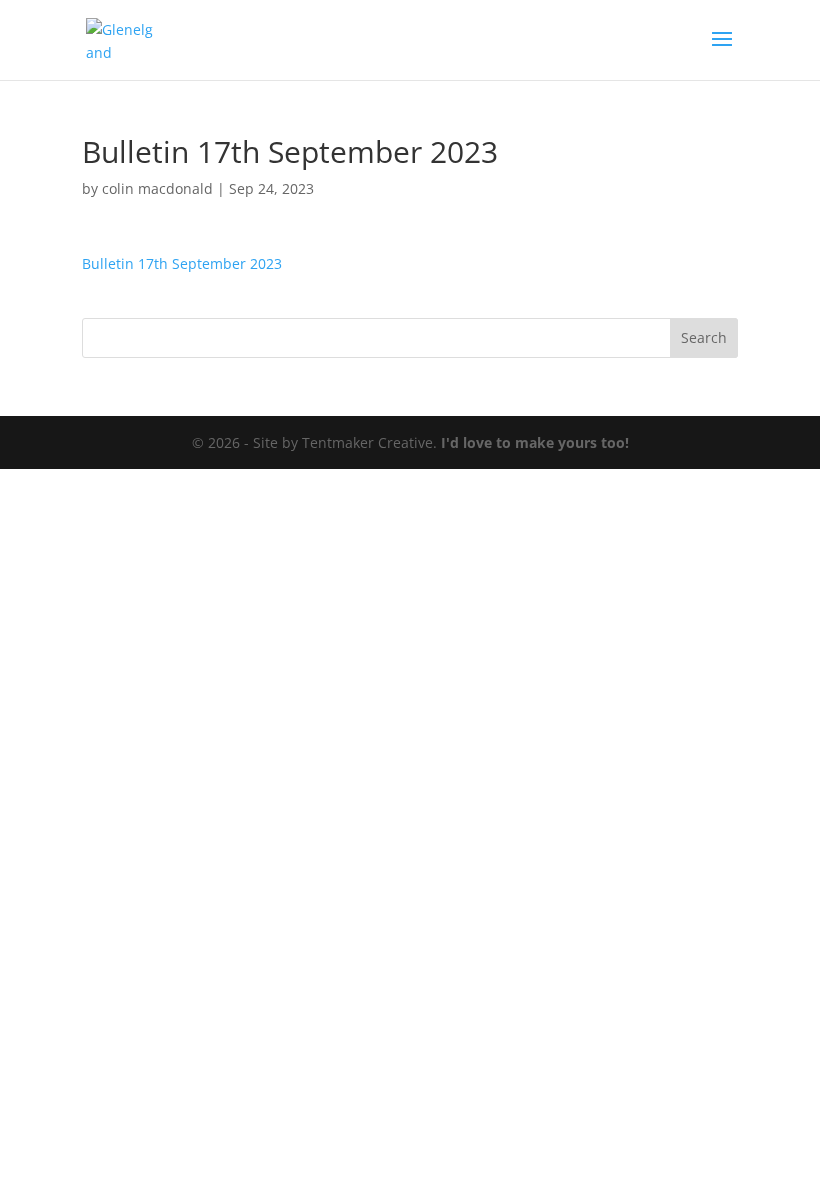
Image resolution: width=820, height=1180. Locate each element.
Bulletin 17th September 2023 (182, 263)
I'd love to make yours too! (535, 442)
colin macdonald (157, 188)
